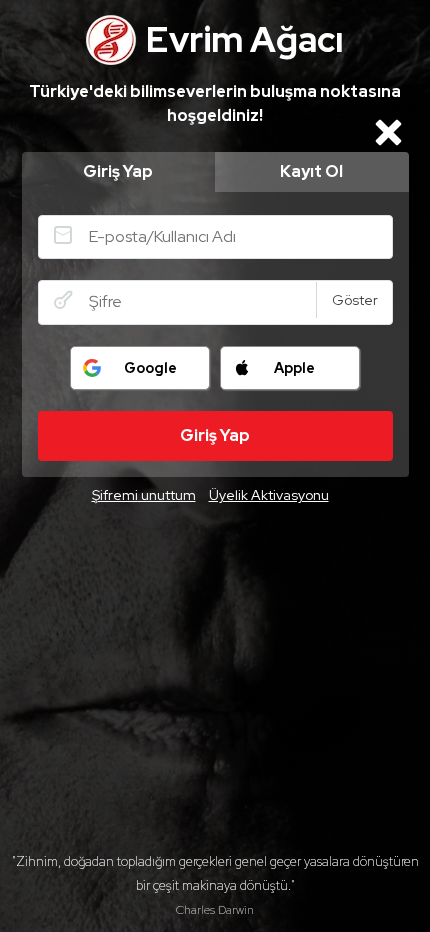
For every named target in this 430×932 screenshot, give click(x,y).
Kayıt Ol (311, 171)
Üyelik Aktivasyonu (269, 495)
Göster (355, 300)
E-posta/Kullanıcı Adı (63, 235)
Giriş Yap (118, 171)
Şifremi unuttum (144, 495)
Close (389, 132)
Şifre (63, 300)
